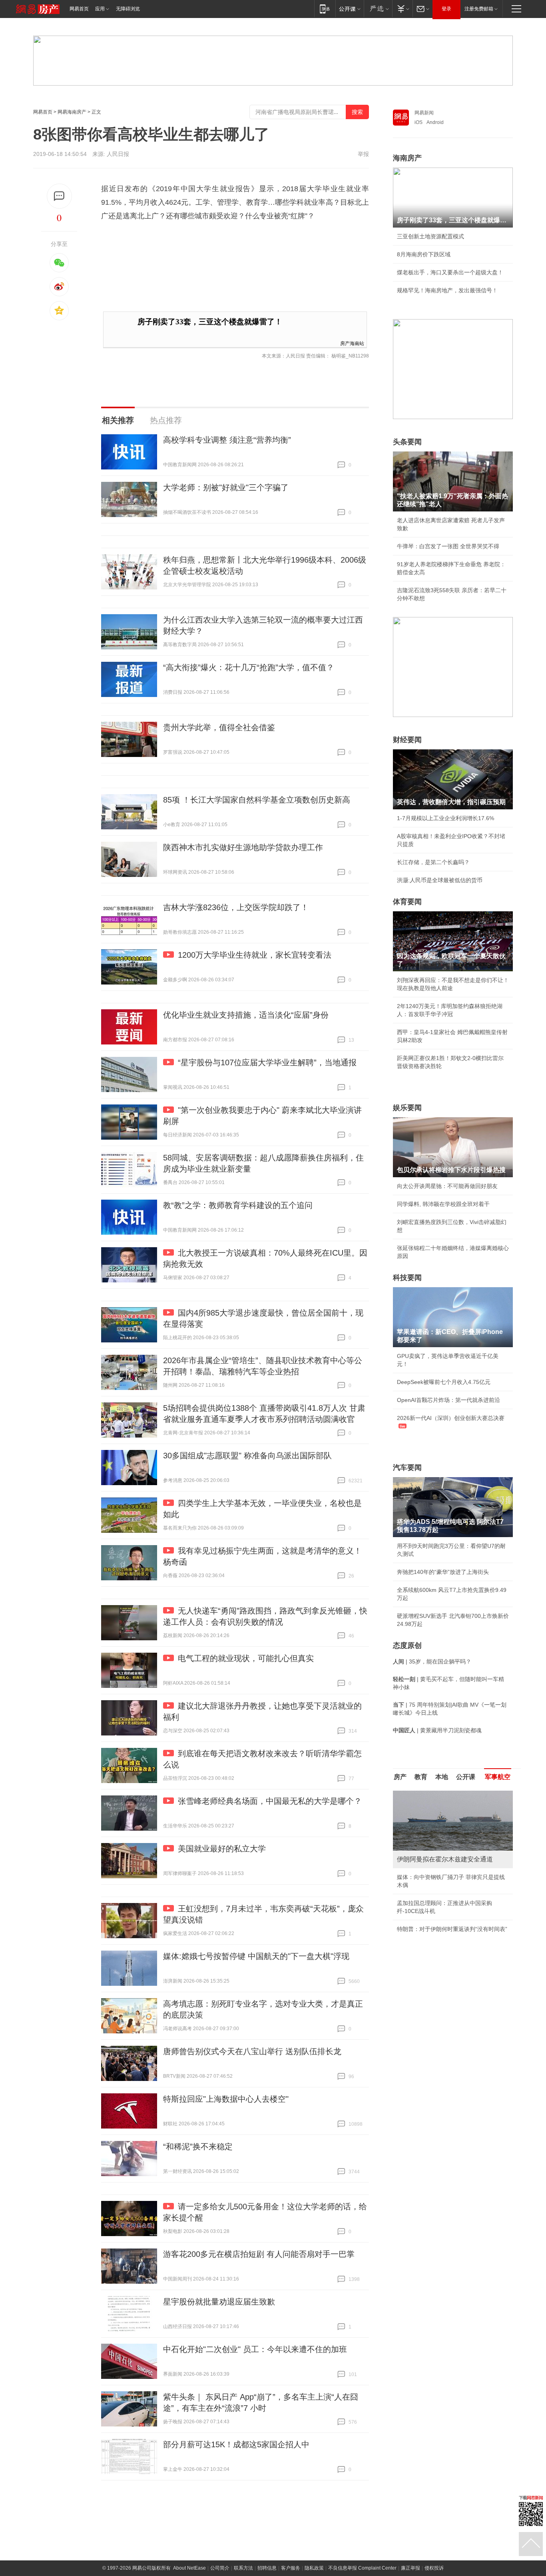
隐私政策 (314, 2568)
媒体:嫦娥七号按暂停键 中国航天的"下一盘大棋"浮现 (256, 1956)
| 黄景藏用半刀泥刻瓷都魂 (437, 1730)
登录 (446, 9)
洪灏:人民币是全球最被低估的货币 (440, 880)
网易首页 (79, 9)
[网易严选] (378, 9)
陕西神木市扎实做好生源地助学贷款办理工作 (243, 847)
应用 (100, 9)
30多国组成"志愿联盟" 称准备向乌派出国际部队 (247, 1456)
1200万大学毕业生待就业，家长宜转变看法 (255, 955)
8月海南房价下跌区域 (424, 254)
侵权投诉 (434, 2568)
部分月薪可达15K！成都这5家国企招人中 (236, 2444)
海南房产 (407, 158)
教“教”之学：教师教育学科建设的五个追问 (238, 1205)
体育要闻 (407, 902)
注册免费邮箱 (479, 9)
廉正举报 (410, 2568)
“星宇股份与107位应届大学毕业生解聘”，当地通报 (267, 1062)
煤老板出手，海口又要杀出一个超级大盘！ (450, 272)
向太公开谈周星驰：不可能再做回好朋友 (447, 1186)
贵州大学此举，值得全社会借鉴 (219, 727)
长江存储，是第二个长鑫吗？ (433, 862)
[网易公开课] (350, 9)
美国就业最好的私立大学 (222, 1849)
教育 (421, 1777)
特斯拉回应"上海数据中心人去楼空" (226, 2099)
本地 (442, 1777)
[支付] (402, 9)
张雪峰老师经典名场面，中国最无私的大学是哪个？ (270, 1801)
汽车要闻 (407, 1468)
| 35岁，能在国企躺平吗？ (432, 1661)
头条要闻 (407, 442)
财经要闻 (407, 740)
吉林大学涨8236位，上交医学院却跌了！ (236, 907)
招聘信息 (267, 2568)
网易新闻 (424, 113)
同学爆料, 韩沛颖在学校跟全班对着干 (443, 1204)
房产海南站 (352, 343)
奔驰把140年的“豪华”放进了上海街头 (443, 1572)
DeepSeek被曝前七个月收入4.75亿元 (444, 1382)
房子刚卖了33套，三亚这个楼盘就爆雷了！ (210, 322)
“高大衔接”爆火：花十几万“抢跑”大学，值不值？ (249, 667)
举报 (363, 154)
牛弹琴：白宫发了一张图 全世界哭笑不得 (448, 546)
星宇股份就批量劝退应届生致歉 (219, 2302)
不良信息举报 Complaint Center (362, 2568)
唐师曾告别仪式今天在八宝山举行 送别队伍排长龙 (252, 2051)
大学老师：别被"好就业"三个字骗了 (226, 487)
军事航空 (498, 1777)
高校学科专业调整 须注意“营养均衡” (227, 440)
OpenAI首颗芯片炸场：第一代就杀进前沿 (448, 1400)
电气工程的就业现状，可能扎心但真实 (246, 1658)
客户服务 (291, 2568)
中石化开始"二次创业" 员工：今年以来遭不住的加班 (255, 2349)
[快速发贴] (59, 196)
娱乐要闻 (407, 1108)
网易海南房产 (72, 112)
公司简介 (220, 2568)
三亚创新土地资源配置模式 (430, 236)
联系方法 (243, 2568)
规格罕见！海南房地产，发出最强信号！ (447, 290)
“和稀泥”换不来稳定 (198, 2147)
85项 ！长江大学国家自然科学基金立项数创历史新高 (257, 800)
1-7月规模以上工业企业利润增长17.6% (445, 818)
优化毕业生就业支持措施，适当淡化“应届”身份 (246, 1015)
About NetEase (189, 2568)
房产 (400, 1777)
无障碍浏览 (128, 9)
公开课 (466, 1777)
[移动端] (325, 9)
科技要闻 (407, 1278)
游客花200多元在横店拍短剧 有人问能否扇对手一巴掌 (259, 2254)
